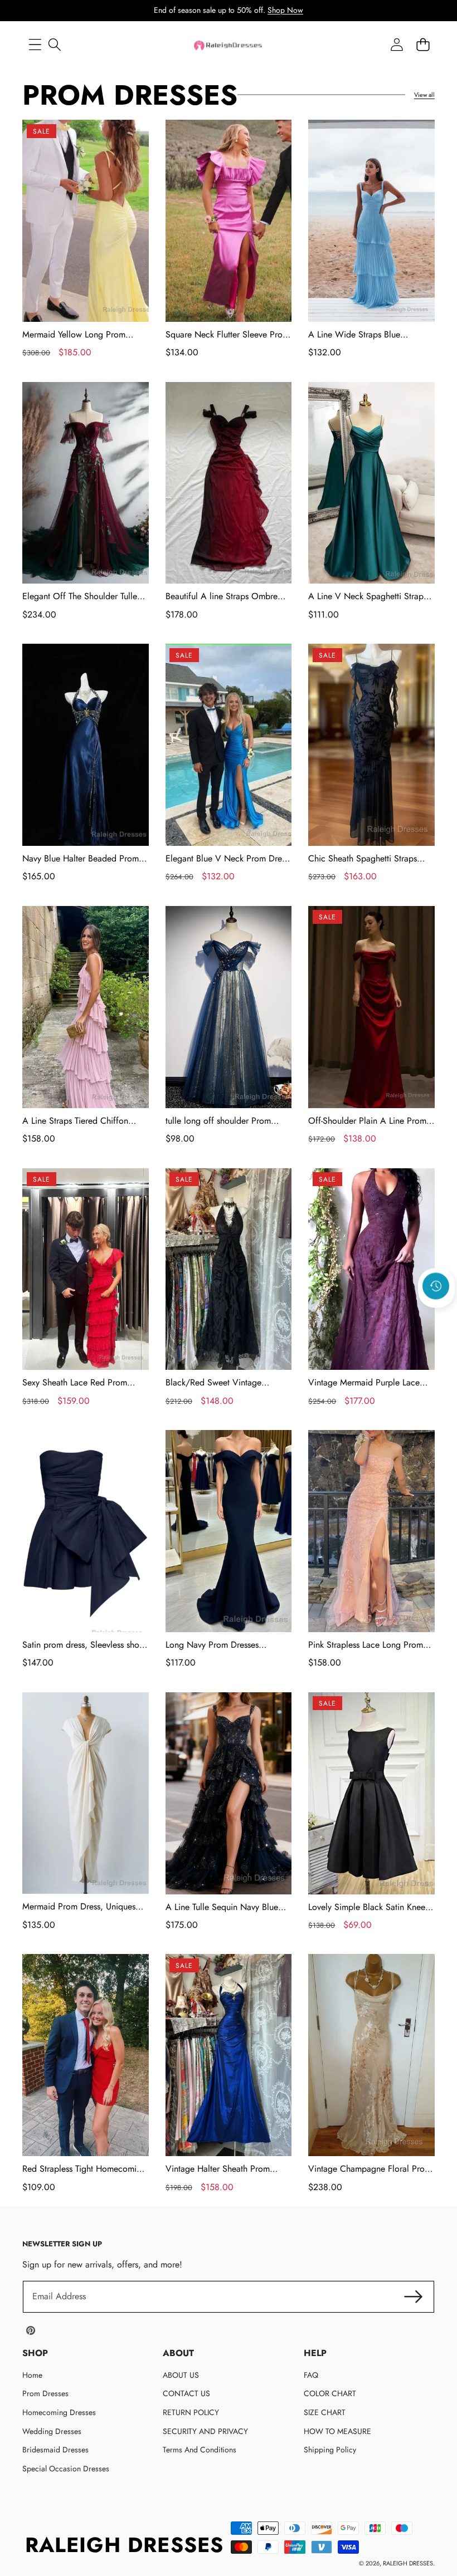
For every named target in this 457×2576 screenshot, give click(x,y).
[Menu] (35, 45)
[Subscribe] (414, 2296)
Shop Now (285, 10)
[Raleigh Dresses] (229, 45)
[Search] (54, 45)
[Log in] (397, 45)
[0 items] (423, 45)
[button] (436, 1316)
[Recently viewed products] (436, 1286)
